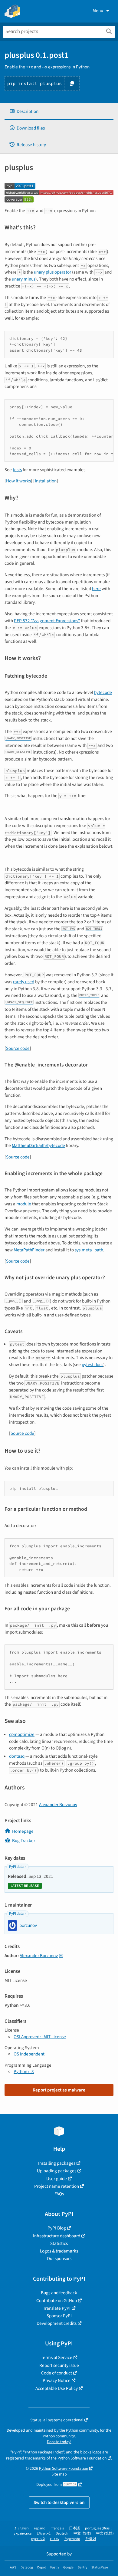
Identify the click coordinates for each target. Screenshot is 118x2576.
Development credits (57, 2323)
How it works (18, 481)
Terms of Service (57, 2357)
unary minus (24, 279)
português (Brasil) (99, 2528)
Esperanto (72, 2539)
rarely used (24, 982)
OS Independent (29, 2054)
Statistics (59, 2243)
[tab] (59, 112)
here (96, 589)
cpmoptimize (22, 1734)
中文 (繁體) (105, 2533)
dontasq (17, 1756)
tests (17, 470)
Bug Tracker (24, 1841)
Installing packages (57, 2163)
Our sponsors (59, 2259)
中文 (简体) (82, 2533)
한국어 (91, 2539)
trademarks (35, 2458)
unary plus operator (52, 272)
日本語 (74, 2528)
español (40, 2528)
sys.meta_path (89, 1250)
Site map (59, 2474)
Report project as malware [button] (59, 2090)
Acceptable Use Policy (57, 2388)
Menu (98, 11)
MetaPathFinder (29, 1250)
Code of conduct (57, 2373)
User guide (57, 2179)
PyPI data (16, 1867)
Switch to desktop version (59, 2502)
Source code (18, 1048)
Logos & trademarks (59, 2251)
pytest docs (92, 1365)
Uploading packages (57, 2171)
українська (23, 2533)
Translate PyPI (57, 2308)
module (24, 1204)
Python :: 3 (24, 2072)
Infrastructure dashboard (57, 2236)
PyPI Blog (57, 2228)
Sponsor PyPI (59, 2316)
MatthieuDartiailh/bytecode (38, 1145)
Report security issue (59, 2365)
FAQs (59, 2194)
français (58, 2528)
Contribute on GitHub (57, 2301)
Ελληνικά (44, 2533)
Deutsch (62, 2533)
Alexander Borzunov (58, 1805)
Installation (46, 481)
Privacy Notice (57, 2380)
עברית (55, 2539)
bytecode (103, 692)
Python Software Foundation (82, 2458)
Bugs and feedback (59, 2293)
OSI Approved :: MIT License (40, 2037)
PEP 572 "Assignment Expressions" (47, 621)
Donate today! (59, 2442)
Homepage (23, 1831)
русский (38, 2539)
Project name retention (57, 2186)
